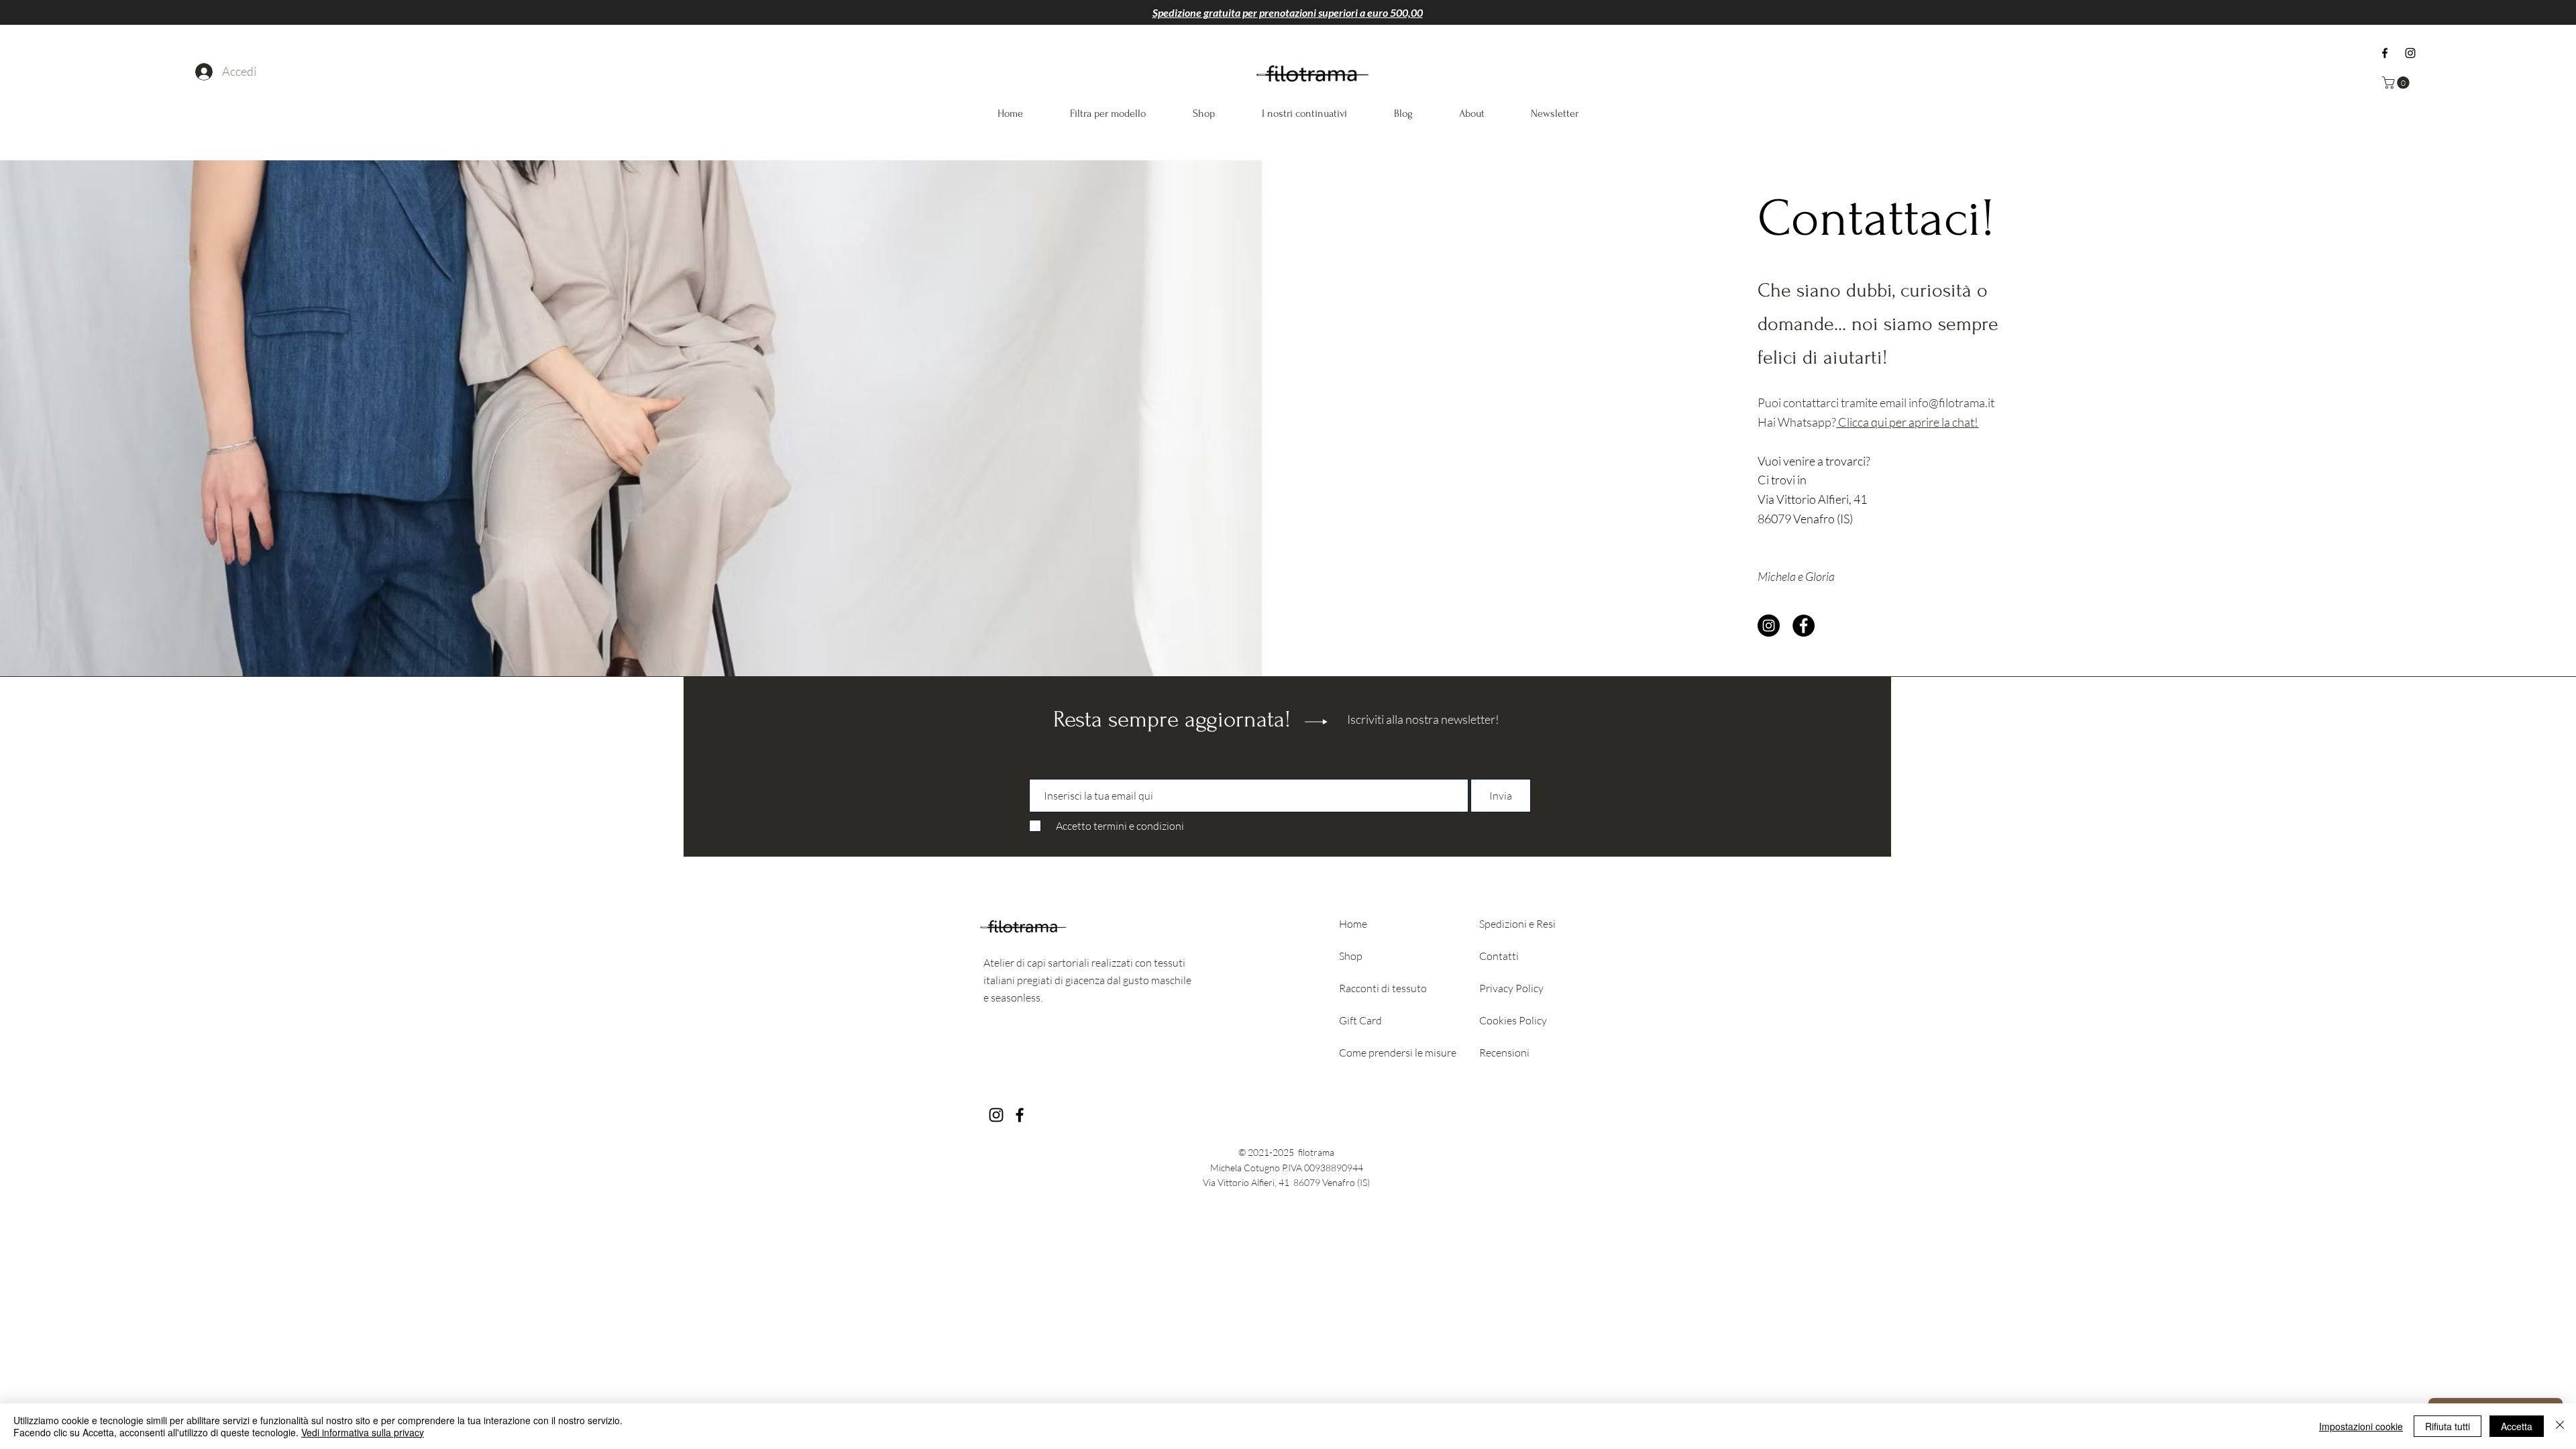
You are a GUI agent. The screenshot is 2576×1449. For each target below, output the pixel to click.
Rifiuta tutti (2448, 1426)
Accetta (2517, 1426)
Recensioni (1504, 1053)
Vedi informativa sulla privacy (363, 1432)
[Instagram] (2410, 53)
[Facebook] (2385, 53)
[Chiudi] (2560, 1426)
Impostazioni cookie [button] (2361, 1426)
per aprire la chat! (1934, 422)
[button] (2397, 83)
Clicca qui (1863, 422)
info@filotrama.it (1951, 402)
